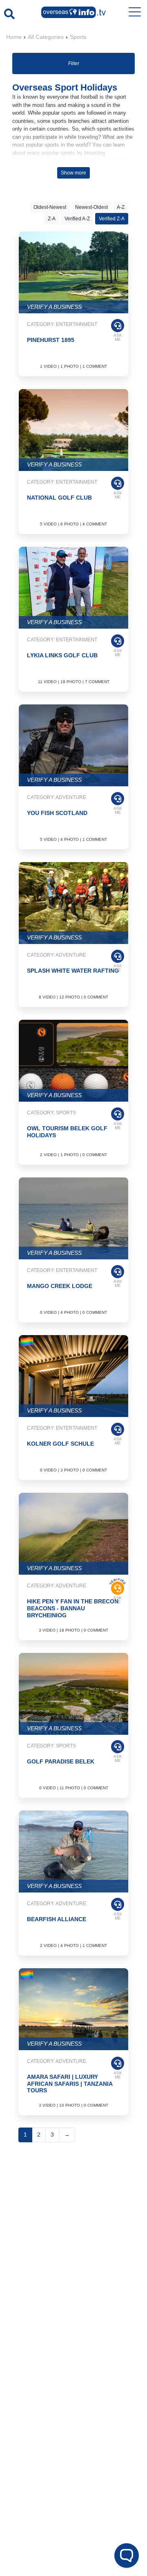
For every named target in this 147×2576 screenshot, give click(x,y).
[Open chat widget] (127, 2556)
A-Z (121, 207)
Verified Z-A (112, 219)
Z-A (52, 219)
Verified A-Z (77, 219)
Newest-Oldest (91, 207)
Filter (74, 63)
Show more (73, 173)
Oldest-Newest (50, 207)
